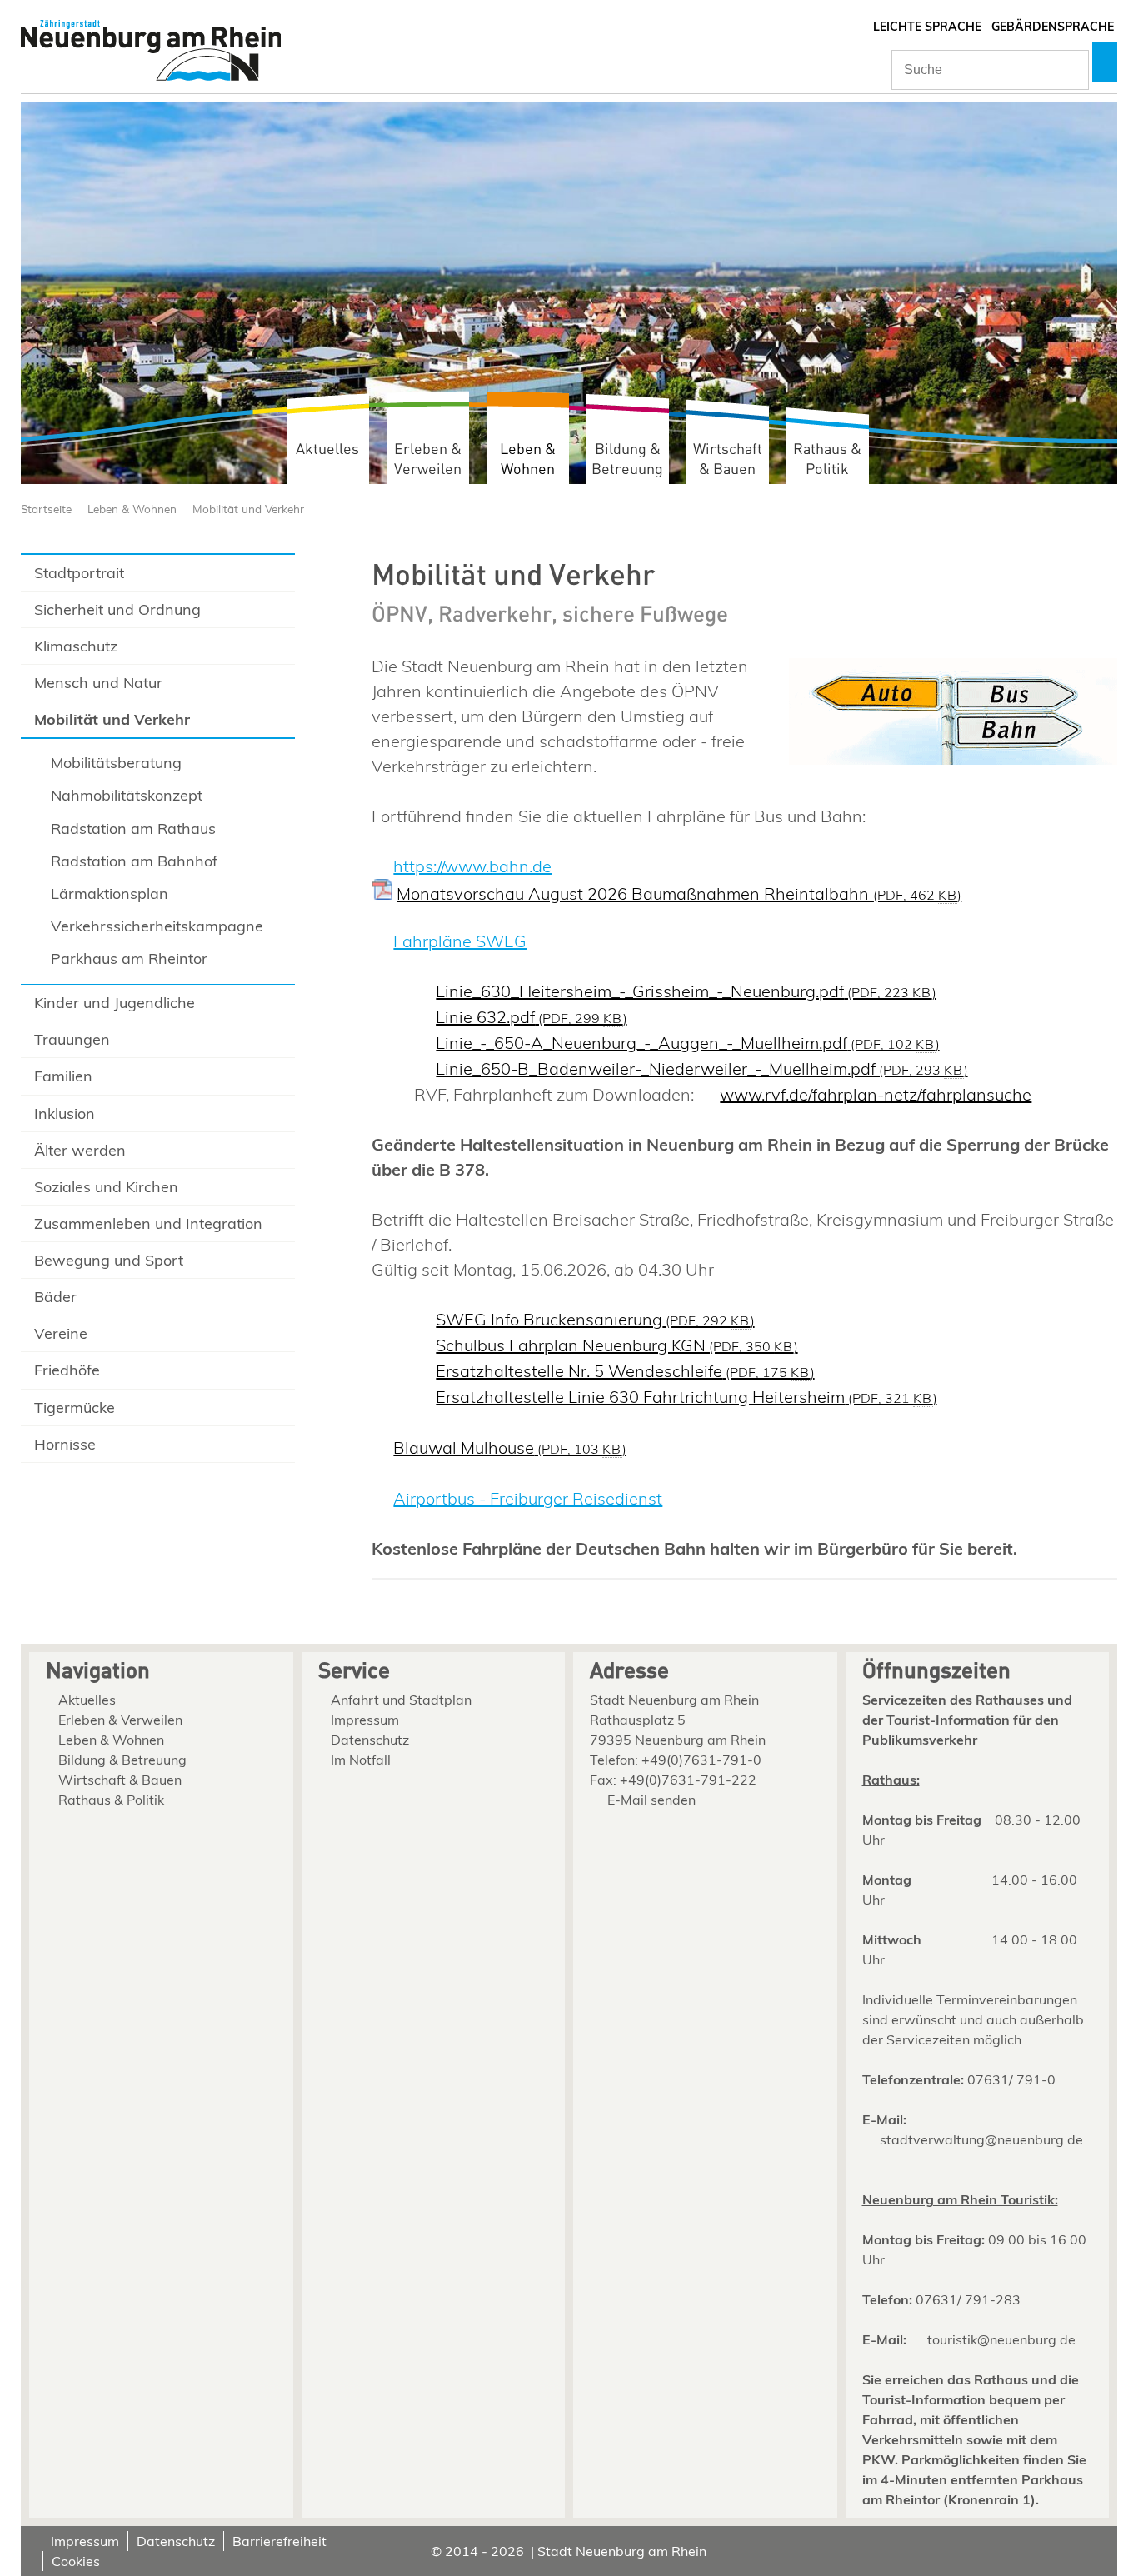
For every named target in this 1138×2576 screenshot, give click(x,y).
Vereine (61, 1333)
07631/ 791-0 (1011, 2079)
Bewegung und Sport (109, 1260)
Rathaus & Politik (827, 459)
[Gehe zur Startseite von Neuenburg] (151, 52)
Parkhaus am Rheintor (129, 959)
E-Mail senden (651, 1800)
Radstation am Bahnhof (134, 861)
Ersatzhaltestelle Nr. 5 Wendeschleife (625, 1371)
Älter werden (80, 1150)
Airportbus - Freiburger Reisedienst (528, 1498)
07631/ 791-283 (968, 2299)
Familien (63, 1076)
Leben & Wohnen (528, 459)
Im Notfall (361, 1760)
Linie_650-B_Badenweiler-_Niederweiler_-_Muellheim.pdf (701, 1068)
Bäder (55, 1297)
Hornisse (65, 1444)
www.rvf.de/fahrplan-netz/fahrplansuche (876, 1094)
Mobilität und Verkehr (248, 509)
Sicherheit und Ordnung (117, 609)
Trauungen (72, 1039)
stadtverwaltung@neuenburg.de (981, 2139)
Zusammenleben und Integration (148, 1223)
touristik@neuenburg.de (1001, 2339)
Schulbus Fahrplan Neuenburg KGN (616, 1345)
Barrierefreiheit (280, 2541)
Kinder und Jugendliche (115, 1003)
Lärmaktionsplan (110, 894)
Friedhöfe (67, 1370)
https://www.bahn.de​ (472, 866)
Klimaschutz (76, 646)
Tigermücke (75, 1408)
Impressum (365, 1720)
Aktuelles (327, 449)
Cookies (76, 2561)
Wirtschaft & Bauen (728, 459)
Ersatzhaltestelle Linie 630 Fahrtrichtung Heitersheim (686, 1397)
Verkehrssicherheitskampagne (157, 926)
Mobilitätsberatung (116, 763)
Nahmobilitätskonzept (127, 795)
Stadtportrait (79, 573)
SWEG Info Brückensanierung (595, 1319)
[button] (1105, 62)
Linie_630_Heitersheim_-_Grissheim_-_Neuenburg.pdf (686, 991)
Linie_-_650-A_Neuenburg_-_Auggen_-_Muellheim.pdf (687, 1043)
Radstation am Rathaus (133, 829)
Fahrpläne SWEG (460, 941)
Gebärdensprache (1053, 27)
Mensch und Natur (98, 683)
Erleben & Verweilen (428, 459)
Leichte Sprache (927, 27)
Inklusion (65, 1113)
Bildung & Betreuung (627, 459)
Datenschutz (370, 1740)
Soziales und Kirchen (106, 1187)
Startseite (46, 509)
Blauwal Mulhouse (509, 1448)
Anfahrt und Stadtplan (401, 1700)
